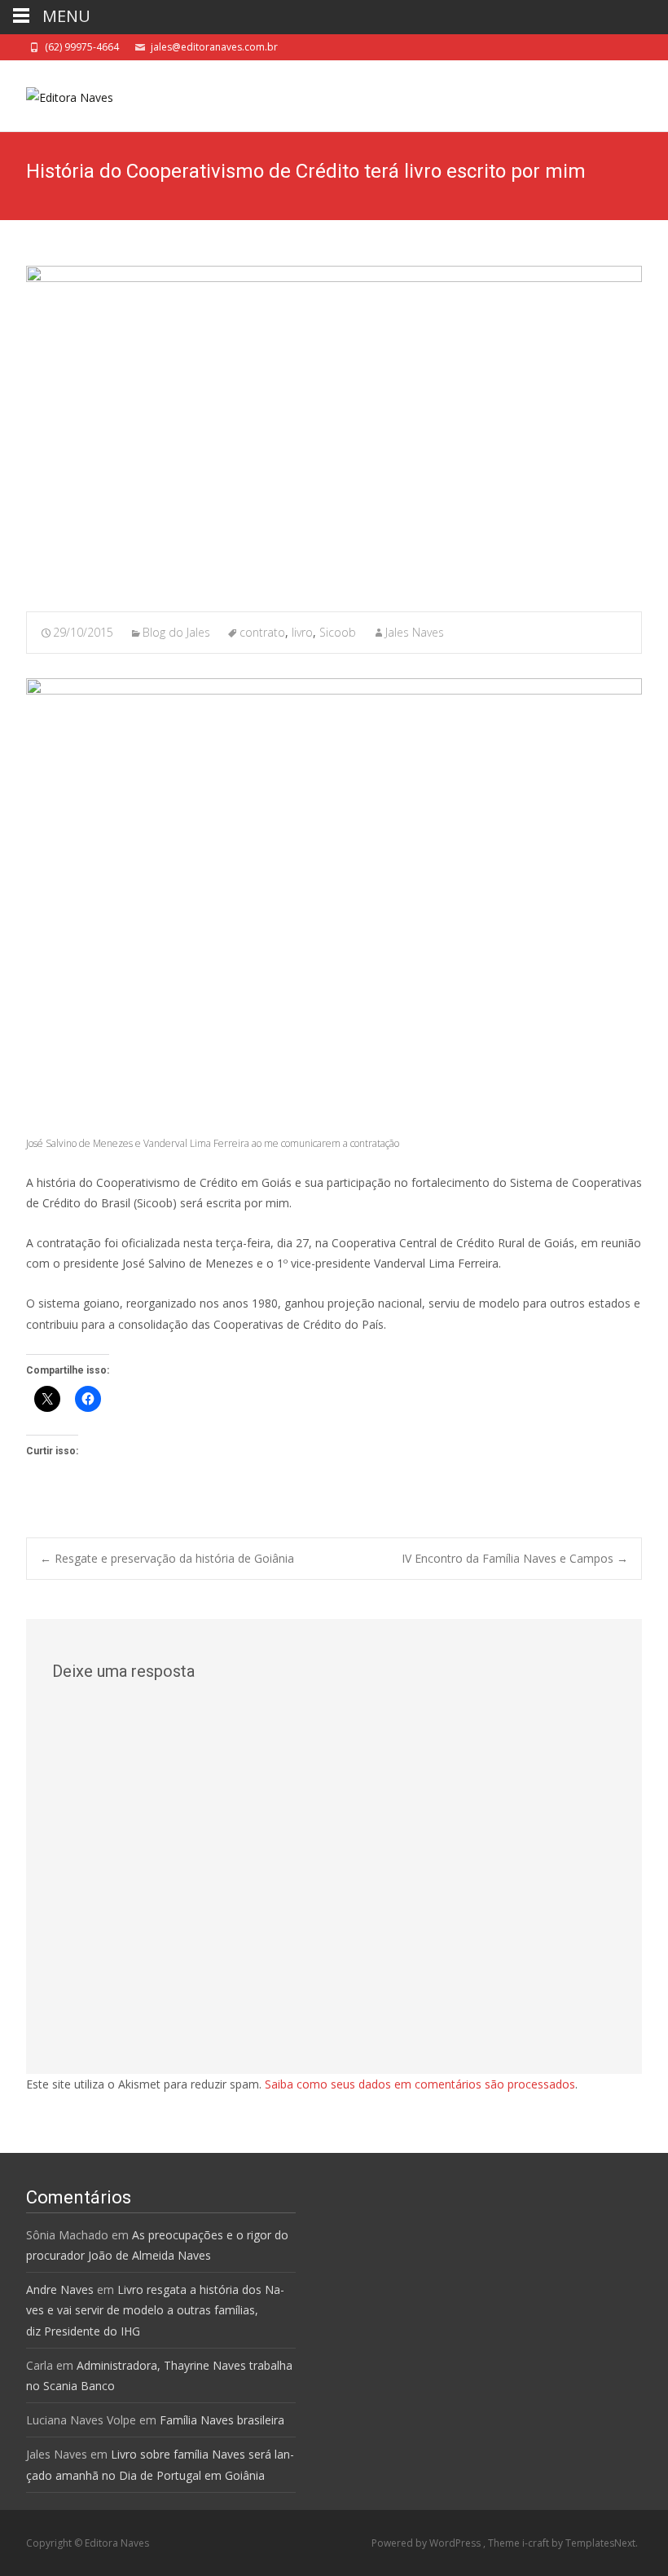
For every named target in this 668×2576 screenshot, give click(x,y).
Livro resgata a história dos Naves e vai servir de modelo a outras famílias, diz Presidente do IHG (155, 2310)
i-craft (537, 2543)
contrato (262, 632)
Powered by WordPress (427, 2543)
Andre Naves (60, 2289)
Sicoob (338, 632)
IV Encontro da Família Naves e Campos (515, 1558)
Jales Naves (415, 632)
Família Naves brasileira (222, 2420)
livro (302, 632)
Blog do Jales (176, 632)
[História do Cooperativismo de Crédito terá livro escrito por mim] (334, 428)
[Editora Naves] (57, 93)
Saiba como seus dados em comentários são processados (420, 2084)
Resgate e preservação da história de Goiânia (167, 1558)
